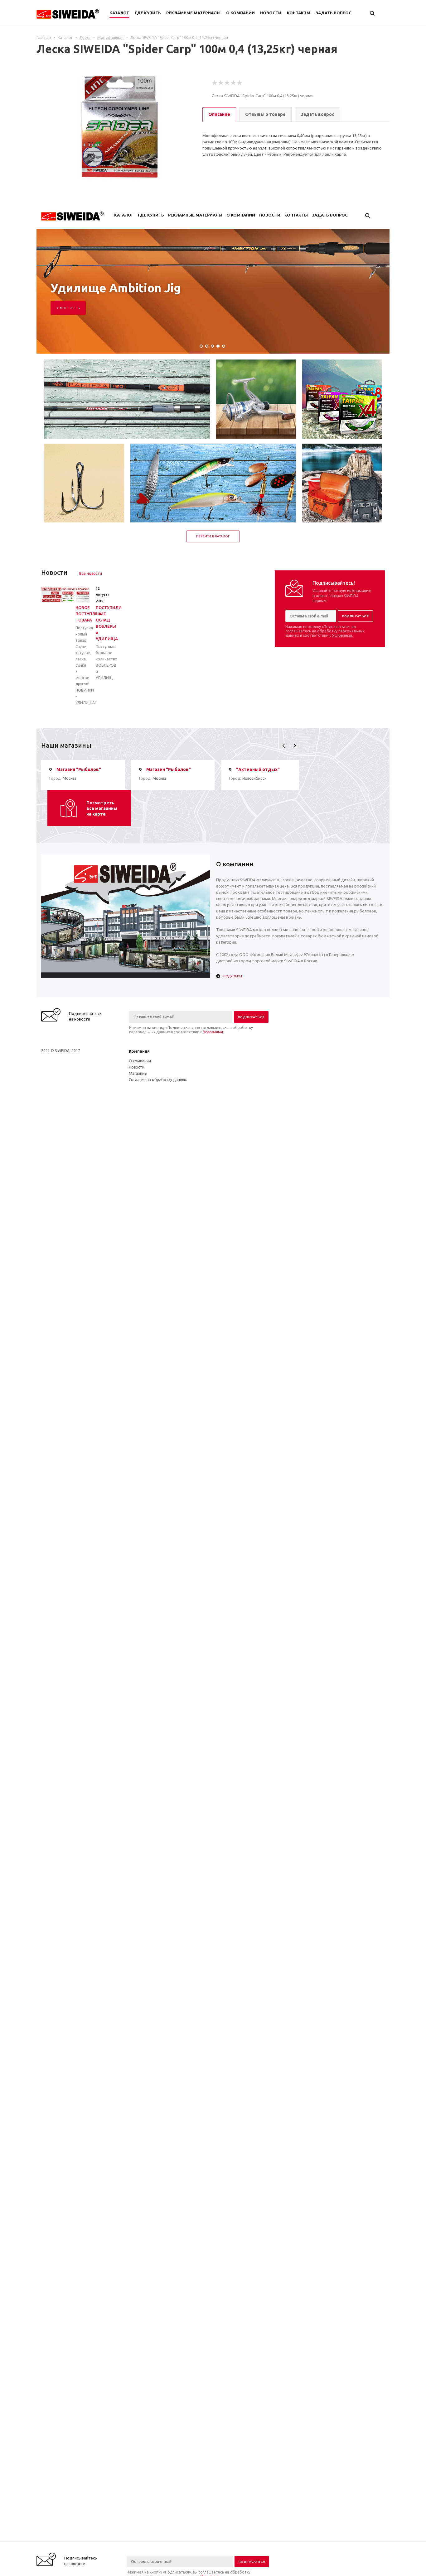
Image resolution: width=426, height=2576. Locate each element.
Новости (137, 1067)
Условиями (342, 635)
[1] (215, 83)
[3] (227, 83)
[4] (234, 83)
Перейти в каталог (213, 536)
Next (295, 746)
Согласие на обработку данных (158, 1080)
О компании (140, 1061)
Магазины (138, 1073)
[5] (240, 83)
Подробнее (233, 976)
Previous (284, 746)
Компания (139, 1051)
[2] (221, 83)
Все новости (91, 573)
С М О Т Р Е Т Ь (68, 308)
